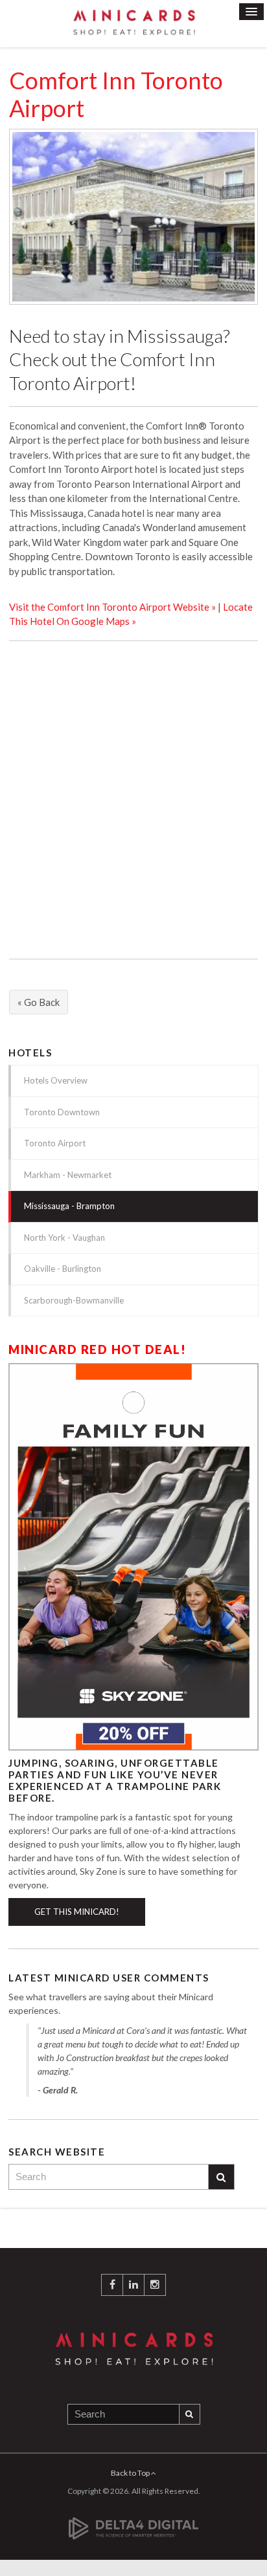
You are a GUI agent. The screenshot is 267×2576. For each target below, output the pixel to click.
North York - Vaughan (64, 1238)
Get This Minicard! (77, 1912)
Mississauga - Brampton (69, 1206)
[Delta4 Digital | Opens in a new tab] (133, 2521)
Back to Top (131, 2473)
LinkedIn (133, 2285)
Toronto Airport (55, 1143)
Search (222, 2177)
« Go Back (39, 1002)
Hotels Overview (56, 1080)
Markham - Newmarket (68, 1175)
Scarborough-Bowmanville (74, 1300)
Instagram (155, 2285)
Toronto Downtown (62, 1112)
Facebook (112, 2285)
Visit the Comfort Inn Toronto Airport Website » (112, 607)
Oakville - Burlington (63, 1269)
